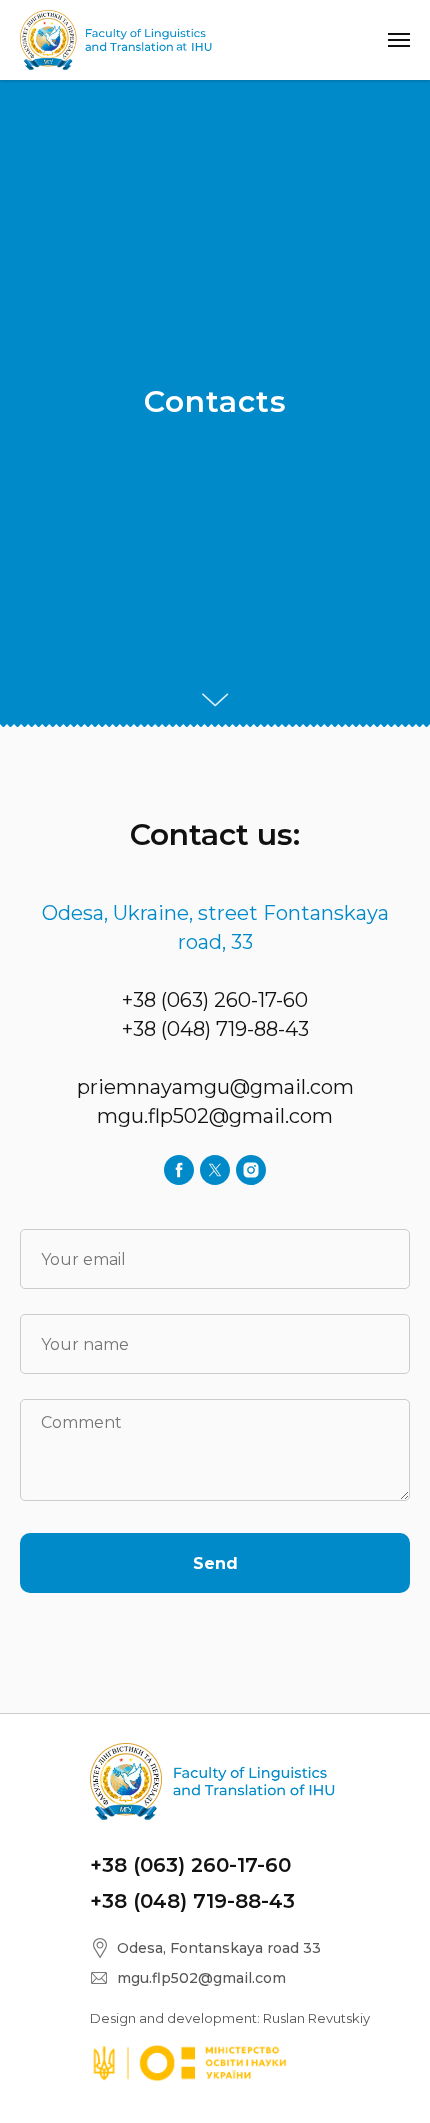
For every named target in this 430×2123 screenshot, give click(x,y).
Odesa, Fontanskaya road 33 (219, 1948)
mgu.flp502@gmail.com (215, 1116)
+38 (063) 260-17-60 (215, 1000)
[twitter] (215, 1170)
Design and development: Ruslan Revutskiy (230, 2018)
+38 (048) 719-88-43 (215, 1029)
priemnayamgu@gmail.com (215, 1087)
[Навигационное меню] (399, 40)
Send (215, 1563)
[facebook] (179, 1170)
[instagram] (251, 1170)
